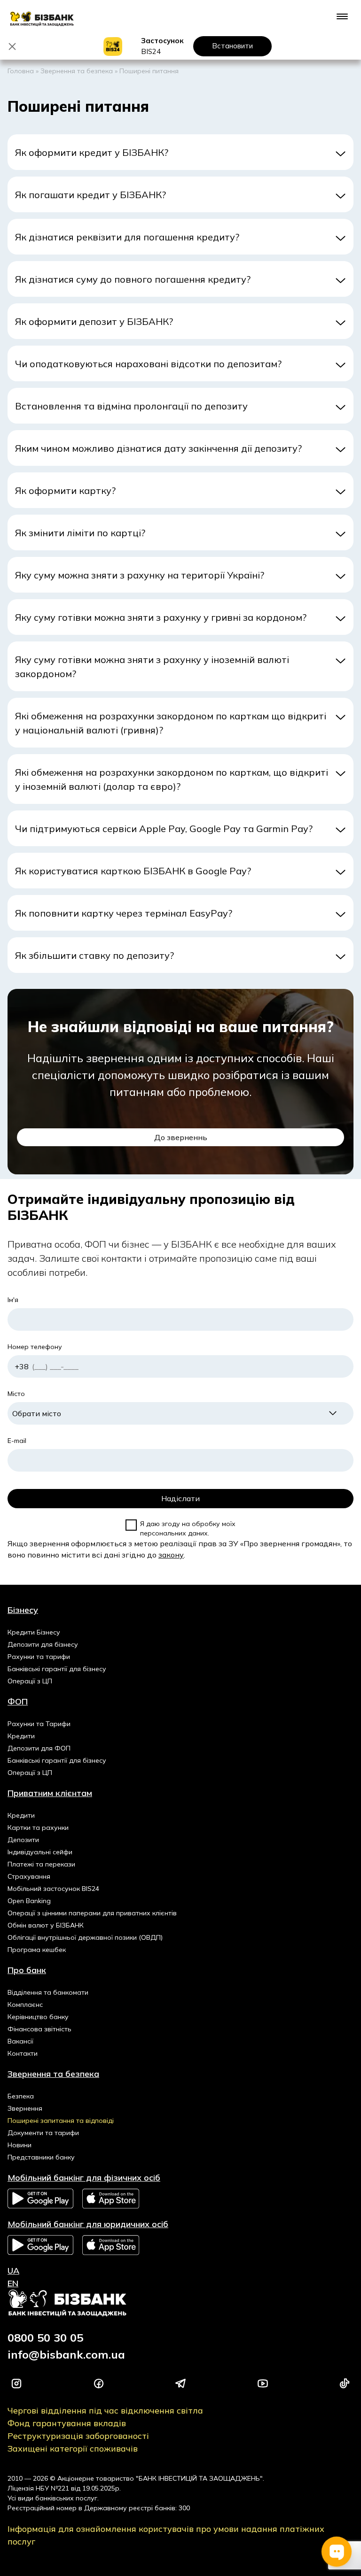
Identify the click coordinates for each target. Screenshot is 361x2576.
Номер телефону (35, 1347)
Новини (20, 2145)
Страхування (29, 1876)
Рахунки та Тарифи (39, 1724)
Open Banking (29, 1901)
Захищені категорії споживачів (73, 2449)
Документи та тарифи (43, 2133)
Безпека (21, 2096)
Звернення (25, 2108)
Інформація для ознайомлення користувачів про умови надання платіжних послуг (166, 2535)
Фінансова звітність (39, 2029)
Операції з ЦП (30, 1681)
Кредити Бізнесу (34, 1632)
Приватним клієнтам (50, 1793)
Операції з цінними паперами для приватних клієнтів (92, 1913)
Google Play (40, 2198)
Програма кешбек (37, 1950)
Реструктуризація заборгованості (78, 2436)
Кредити (21, 1736)
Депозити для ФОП (39, 1748)
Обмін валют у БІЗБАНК (46, 1925)
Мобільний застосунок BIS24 (53, 1889)
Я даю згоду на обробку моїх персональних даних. (188, 1528)
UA (13, 2271)
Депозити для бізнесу (43, 1644)
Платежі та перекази (41, 1864)
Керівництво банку (38, 2017)
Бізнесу (23, 1610)
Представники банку (41, 2157)
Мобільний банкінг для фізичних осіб (84, 2178)
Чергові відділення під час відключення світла (105, 2410)
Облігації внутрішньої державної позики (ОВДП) (85, 1937)
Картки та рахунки (38, 1828)
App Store (111, 2199)
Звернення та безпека (77, 71)
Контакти (23, 2053)
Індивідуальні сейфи (40, 1852)
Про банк (27, 1970)
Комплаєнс (25, 2005)
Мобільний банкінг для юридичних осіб (88, 2224)
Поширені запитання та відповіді (61, 2121)
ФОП (18, 1701)
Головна (21, 71)
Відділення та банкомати (48, 1992)
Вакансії (20, 2041)
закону (171, 1555)
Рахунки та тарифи (39, 1657)
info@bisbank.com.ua (66, 2354)
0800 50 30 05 (45, 2337)
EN (13, 2283)
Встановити (232, 46)
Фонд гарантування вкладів (67, 2423)
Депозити (23, 1840)
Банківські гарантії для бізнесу (57, 1669)
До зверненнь (181, 1137)
